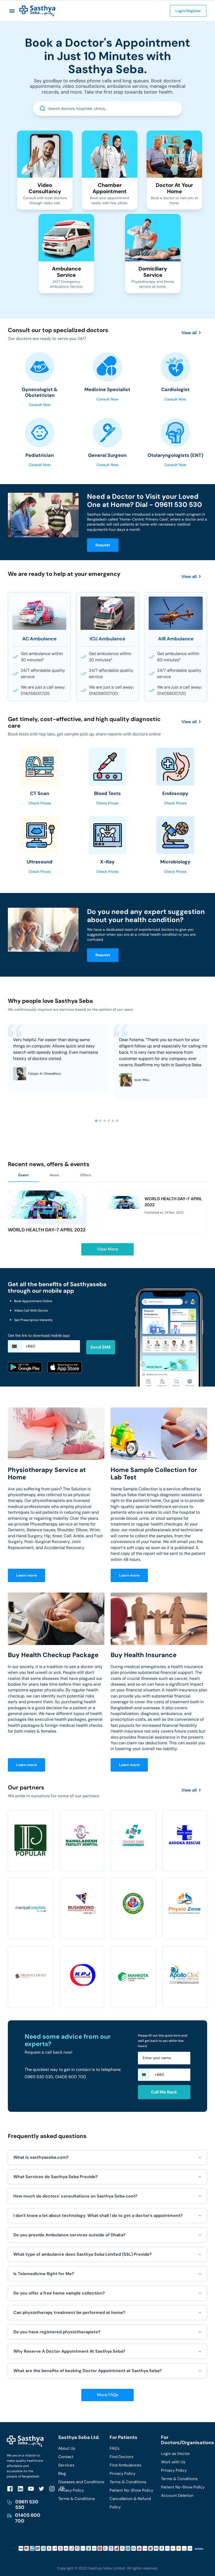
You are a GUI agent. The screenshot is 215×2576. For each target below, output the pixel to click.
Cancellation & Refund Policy (130, 2503)
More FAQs (108, 2395)
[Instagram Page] (52, 2489)
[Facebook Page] (10, 2489)
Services (66, 2465)
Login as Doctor (176, 2454)
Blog (62, 2474)
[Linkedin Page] (20, 2489)
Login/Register (188, 11)
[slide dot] (96, 1121)
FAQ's (115, 2448)
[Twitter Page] (41, 2489)
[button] (12, 11)
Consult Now (40, 405)
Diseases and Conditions (81, 2482)
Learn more (26, 1575)
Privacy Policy (71, 2490)
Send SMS (101, 1347)
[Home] (37, 11)
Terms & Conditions (77, 2499)
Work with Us (173, 2462)
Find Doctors (122, 2457)
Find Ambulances (125, 2465)
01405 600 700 (28, 2518)
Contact (66, 2457)
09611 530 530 (27, 2505)
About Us (67, 2448)
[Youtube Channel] (31, 2489)
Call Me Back (164, 2092)
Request (103, 545)
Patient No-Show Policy (131, 2490)
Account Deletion (177, 2496)
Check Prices (40, 803)
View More (107, 1249)
